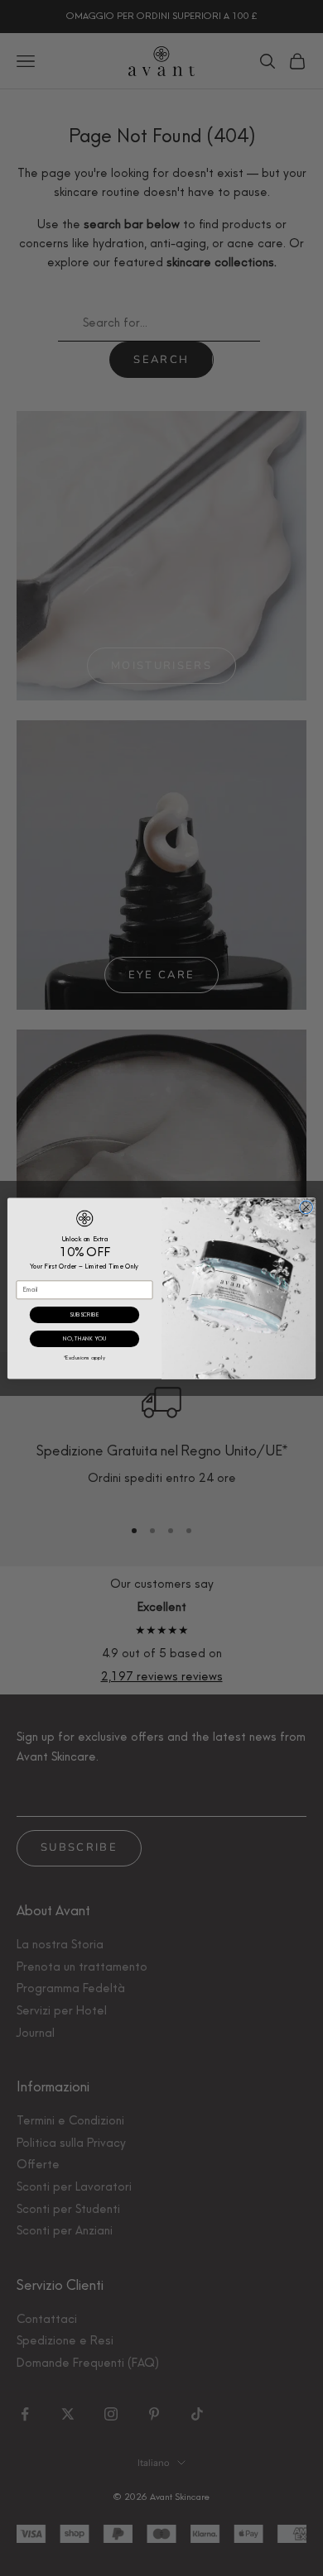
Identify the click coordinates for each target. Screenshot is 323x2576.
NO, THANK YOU (84, 1338)
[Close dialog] (306, 1207)
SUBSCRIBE (84, 1314)
